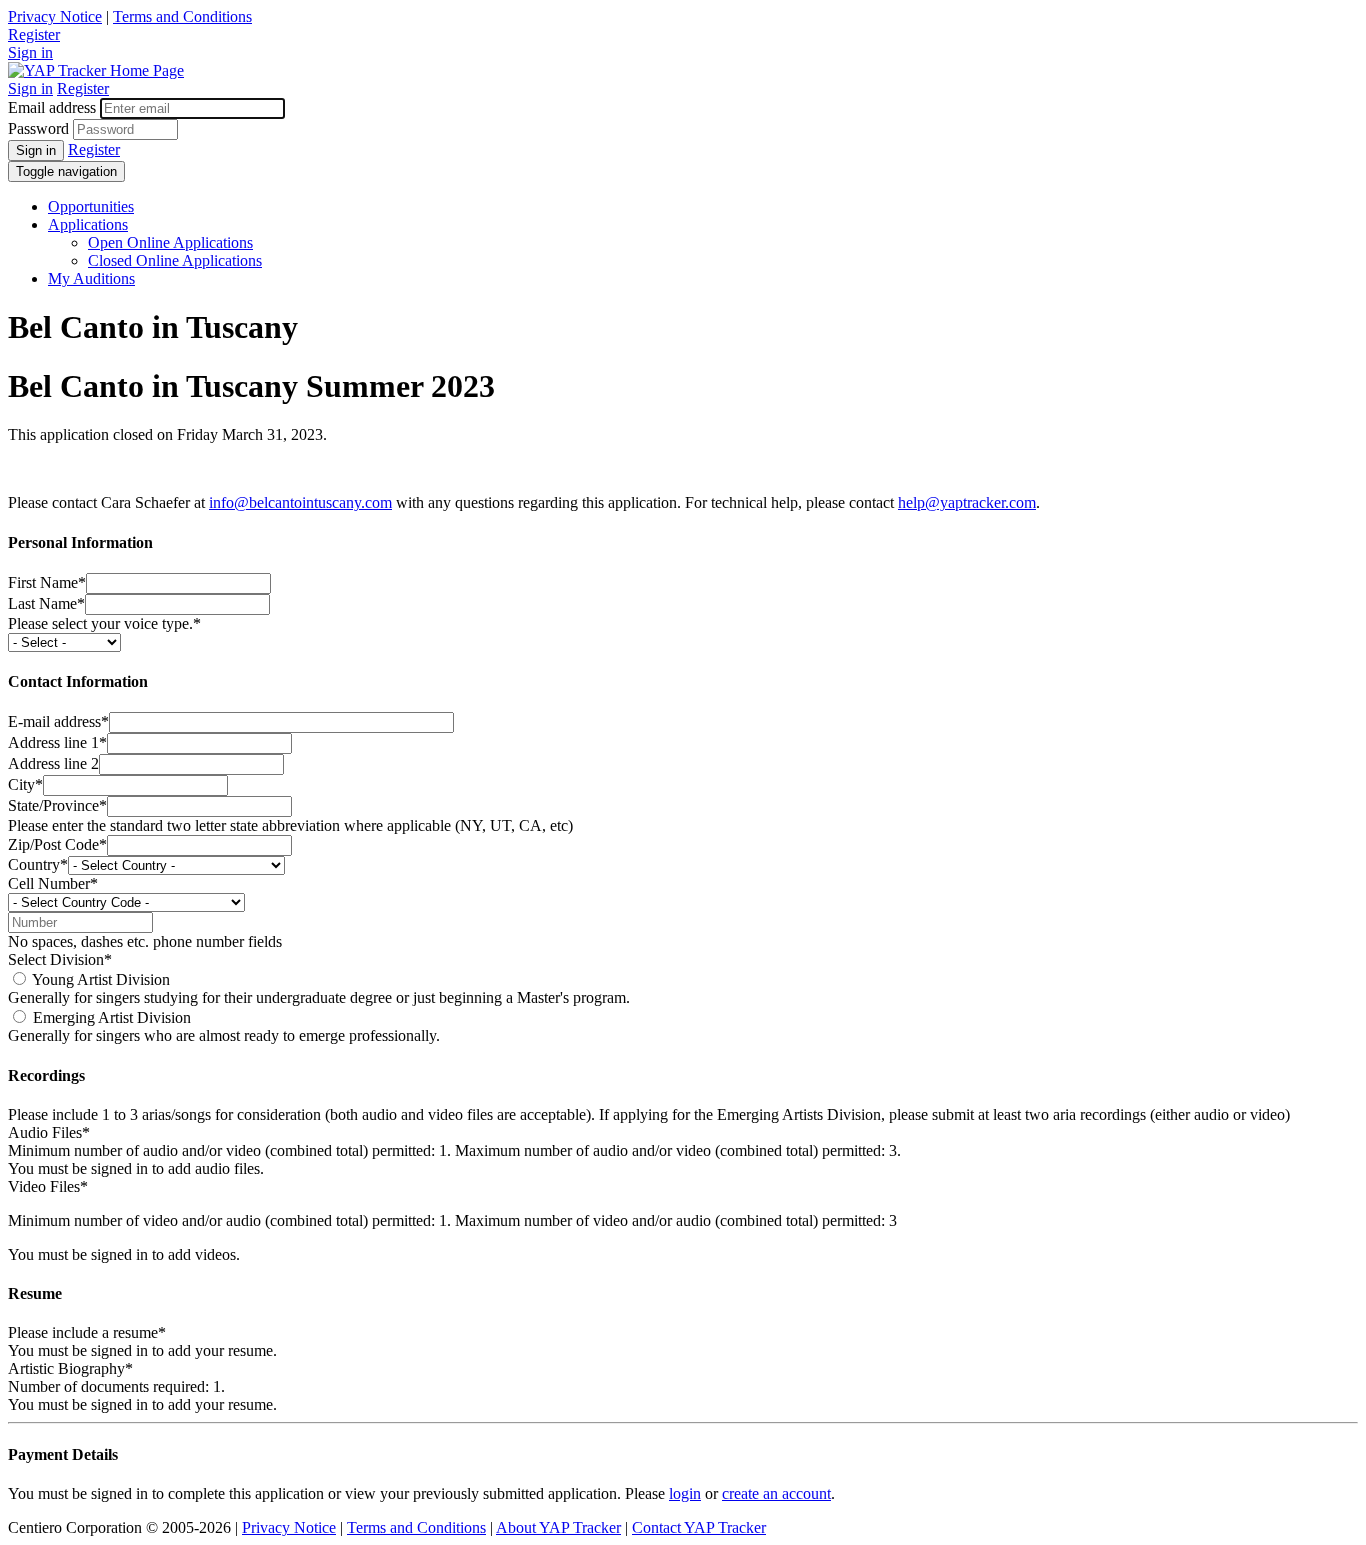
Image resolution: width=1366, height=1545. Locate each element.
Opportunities (91, 206)
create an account (776, 1493)
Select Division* (60, 959)
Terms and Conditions (182, 16)
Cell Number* (53, 883)
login (685, 1493)
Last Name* (46, 603)
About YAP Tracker (558, 1527)
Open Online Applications (170, 242)
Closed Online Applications (175, 260)
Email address (52, 107)
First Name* (47, 582)
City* (25, 784)
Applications (88, 224)
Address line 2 (53, 763)
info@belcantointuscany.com (300, 502)
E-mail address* (58, 721)
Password (38, 128)
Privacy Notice (55, 16)
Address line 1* (57, 742)
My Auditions (91, 278)
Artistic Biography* (70, 1368)
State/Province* (57, 805)
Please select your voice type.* (104, 623)
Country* (38, 864)
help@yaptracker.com (967, 502)
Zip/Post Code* (57, 844)
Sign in (30, 52)
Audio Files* (49, 1132)
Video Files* (48, 1186)
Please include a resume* (87, 1332)
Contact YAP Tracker (699, 1527)
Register (34, 34)
